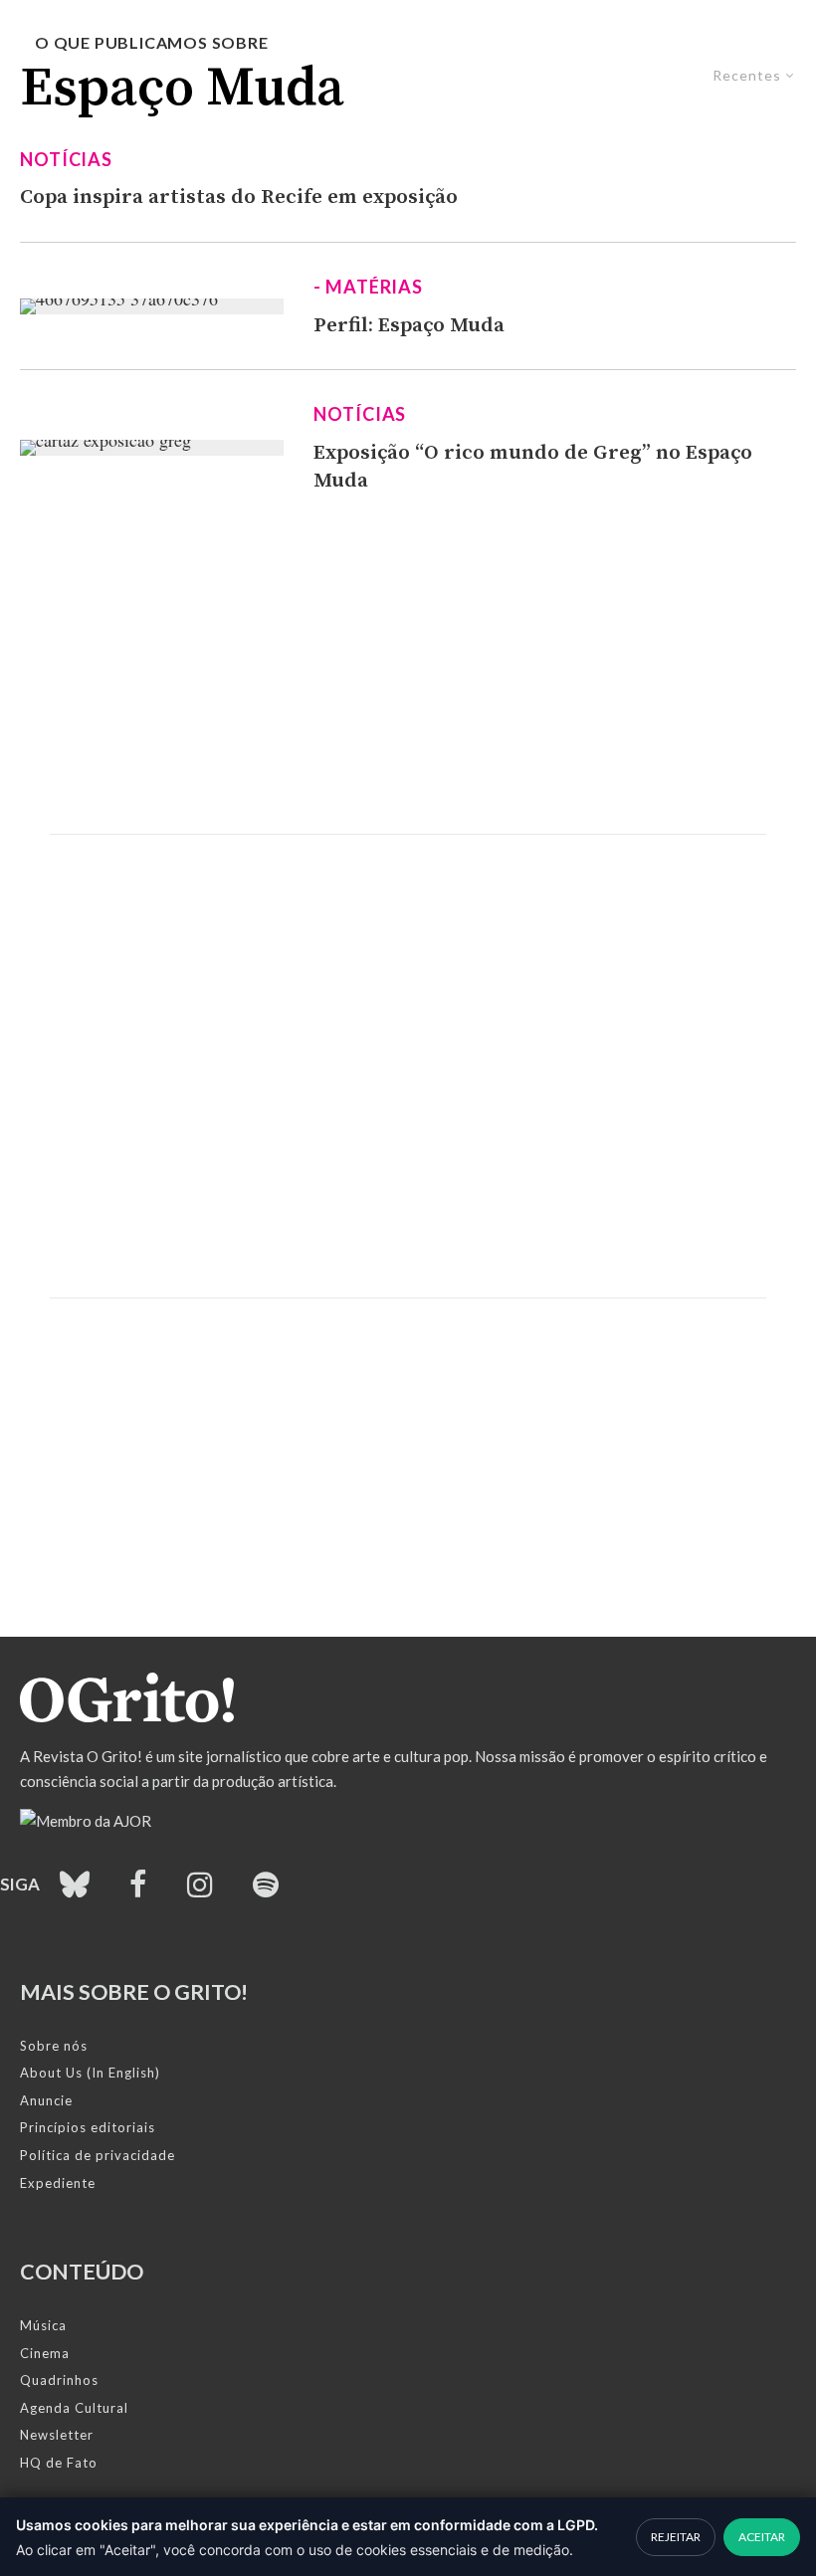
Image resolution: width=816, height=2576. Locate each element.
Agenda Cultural (74, 2408)
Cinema (45, 2353)
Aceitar (762, 2537)
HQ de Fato (59, 2463)
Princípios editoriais (88, 2127)
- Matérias (368, 287)
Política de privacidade (98, 2155)
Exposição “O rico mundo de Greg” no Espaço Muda (533, 467)
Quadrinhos (59, 2380)
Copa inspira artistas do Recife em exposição (239, 197)
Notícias (66, 159)
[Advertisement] (408, 665)
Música (43, 2325)
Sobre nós (54, 2046)
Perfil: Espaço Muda (409, 325)
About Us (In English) (90, 2073)
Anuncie (46, 2100)
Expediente (58, 2183)
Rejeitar (676, 2537)
